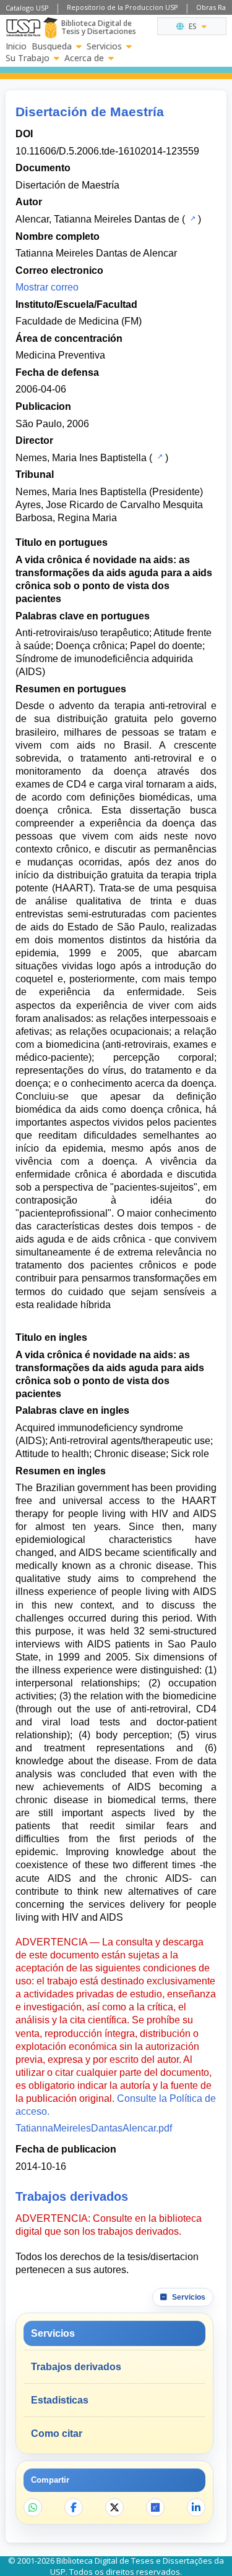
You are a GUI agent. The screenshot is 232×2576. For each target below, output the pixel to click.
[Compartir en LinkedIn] (196, 2507)
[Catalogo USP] (191, 218)
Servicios (104, 46)
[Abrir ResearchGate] (155, 2507)
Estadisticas (60, 2400)
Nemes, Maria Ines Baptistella (81, 458)
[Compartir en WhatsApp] (33, 2507)
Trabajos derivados (76, 2367)
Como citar (57, 2434)
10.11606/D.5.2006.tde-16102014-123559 (107, 151)
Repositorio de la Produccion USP (122, 7)
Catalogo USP (27, 8)
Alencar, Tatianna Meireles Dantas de (97, 219)
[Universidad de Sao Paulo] (23, 28)
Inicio (16, 46)
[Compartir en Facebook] (74, 2507)
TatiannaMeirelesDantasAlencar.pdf (94, 2128)
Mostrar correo (47, 287)
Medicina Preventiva (60, 355)
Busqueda (52, 46)
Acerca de (84, 58)
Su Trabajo (28, 58)
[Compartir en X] (114, 2507)
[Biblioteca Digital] (50, 28)
